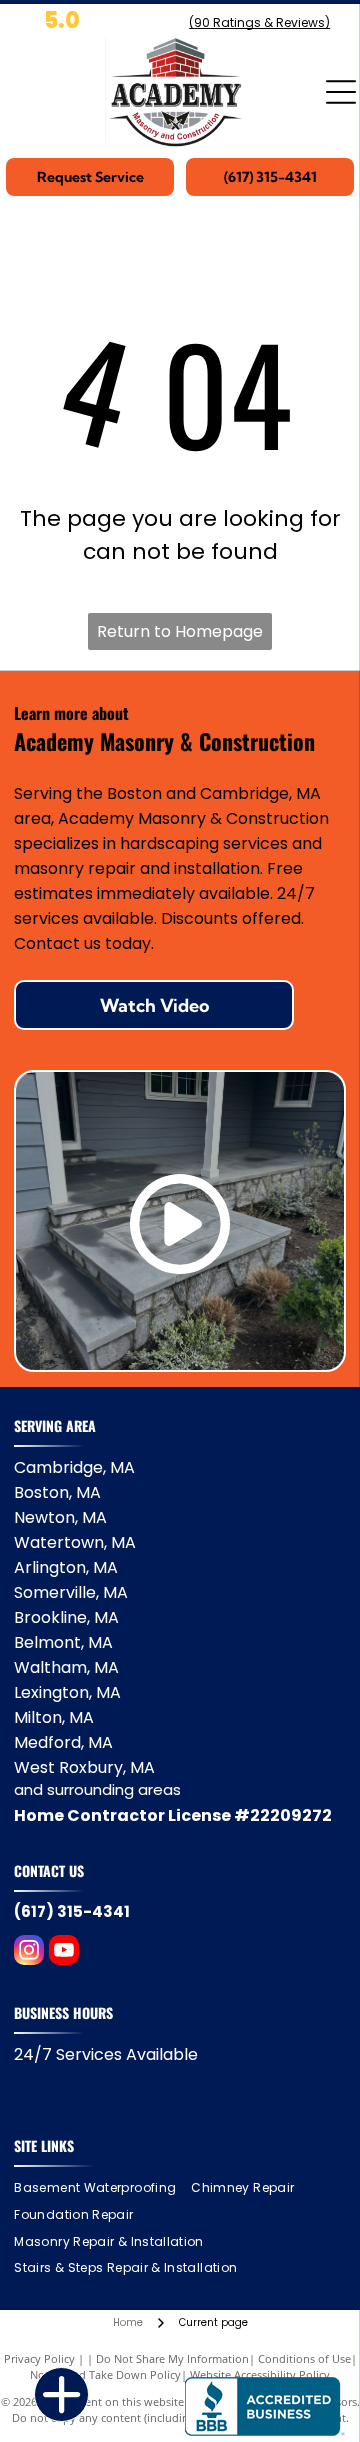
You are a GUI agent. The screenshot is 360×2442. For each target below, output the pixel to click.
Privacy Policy (39, 2358)
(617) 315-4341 (72, 1911)
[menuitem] (102, 2188)
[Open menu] (341, 92)
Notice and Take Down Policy (105, 2374)
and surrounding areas (97, 1789)
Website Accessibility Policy (260, 2374)
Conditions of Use (304, 2358)
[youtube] (64, 1952)
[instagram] (29, 1952)
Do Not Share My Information (172, 2358)
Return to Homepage (180, 631)
